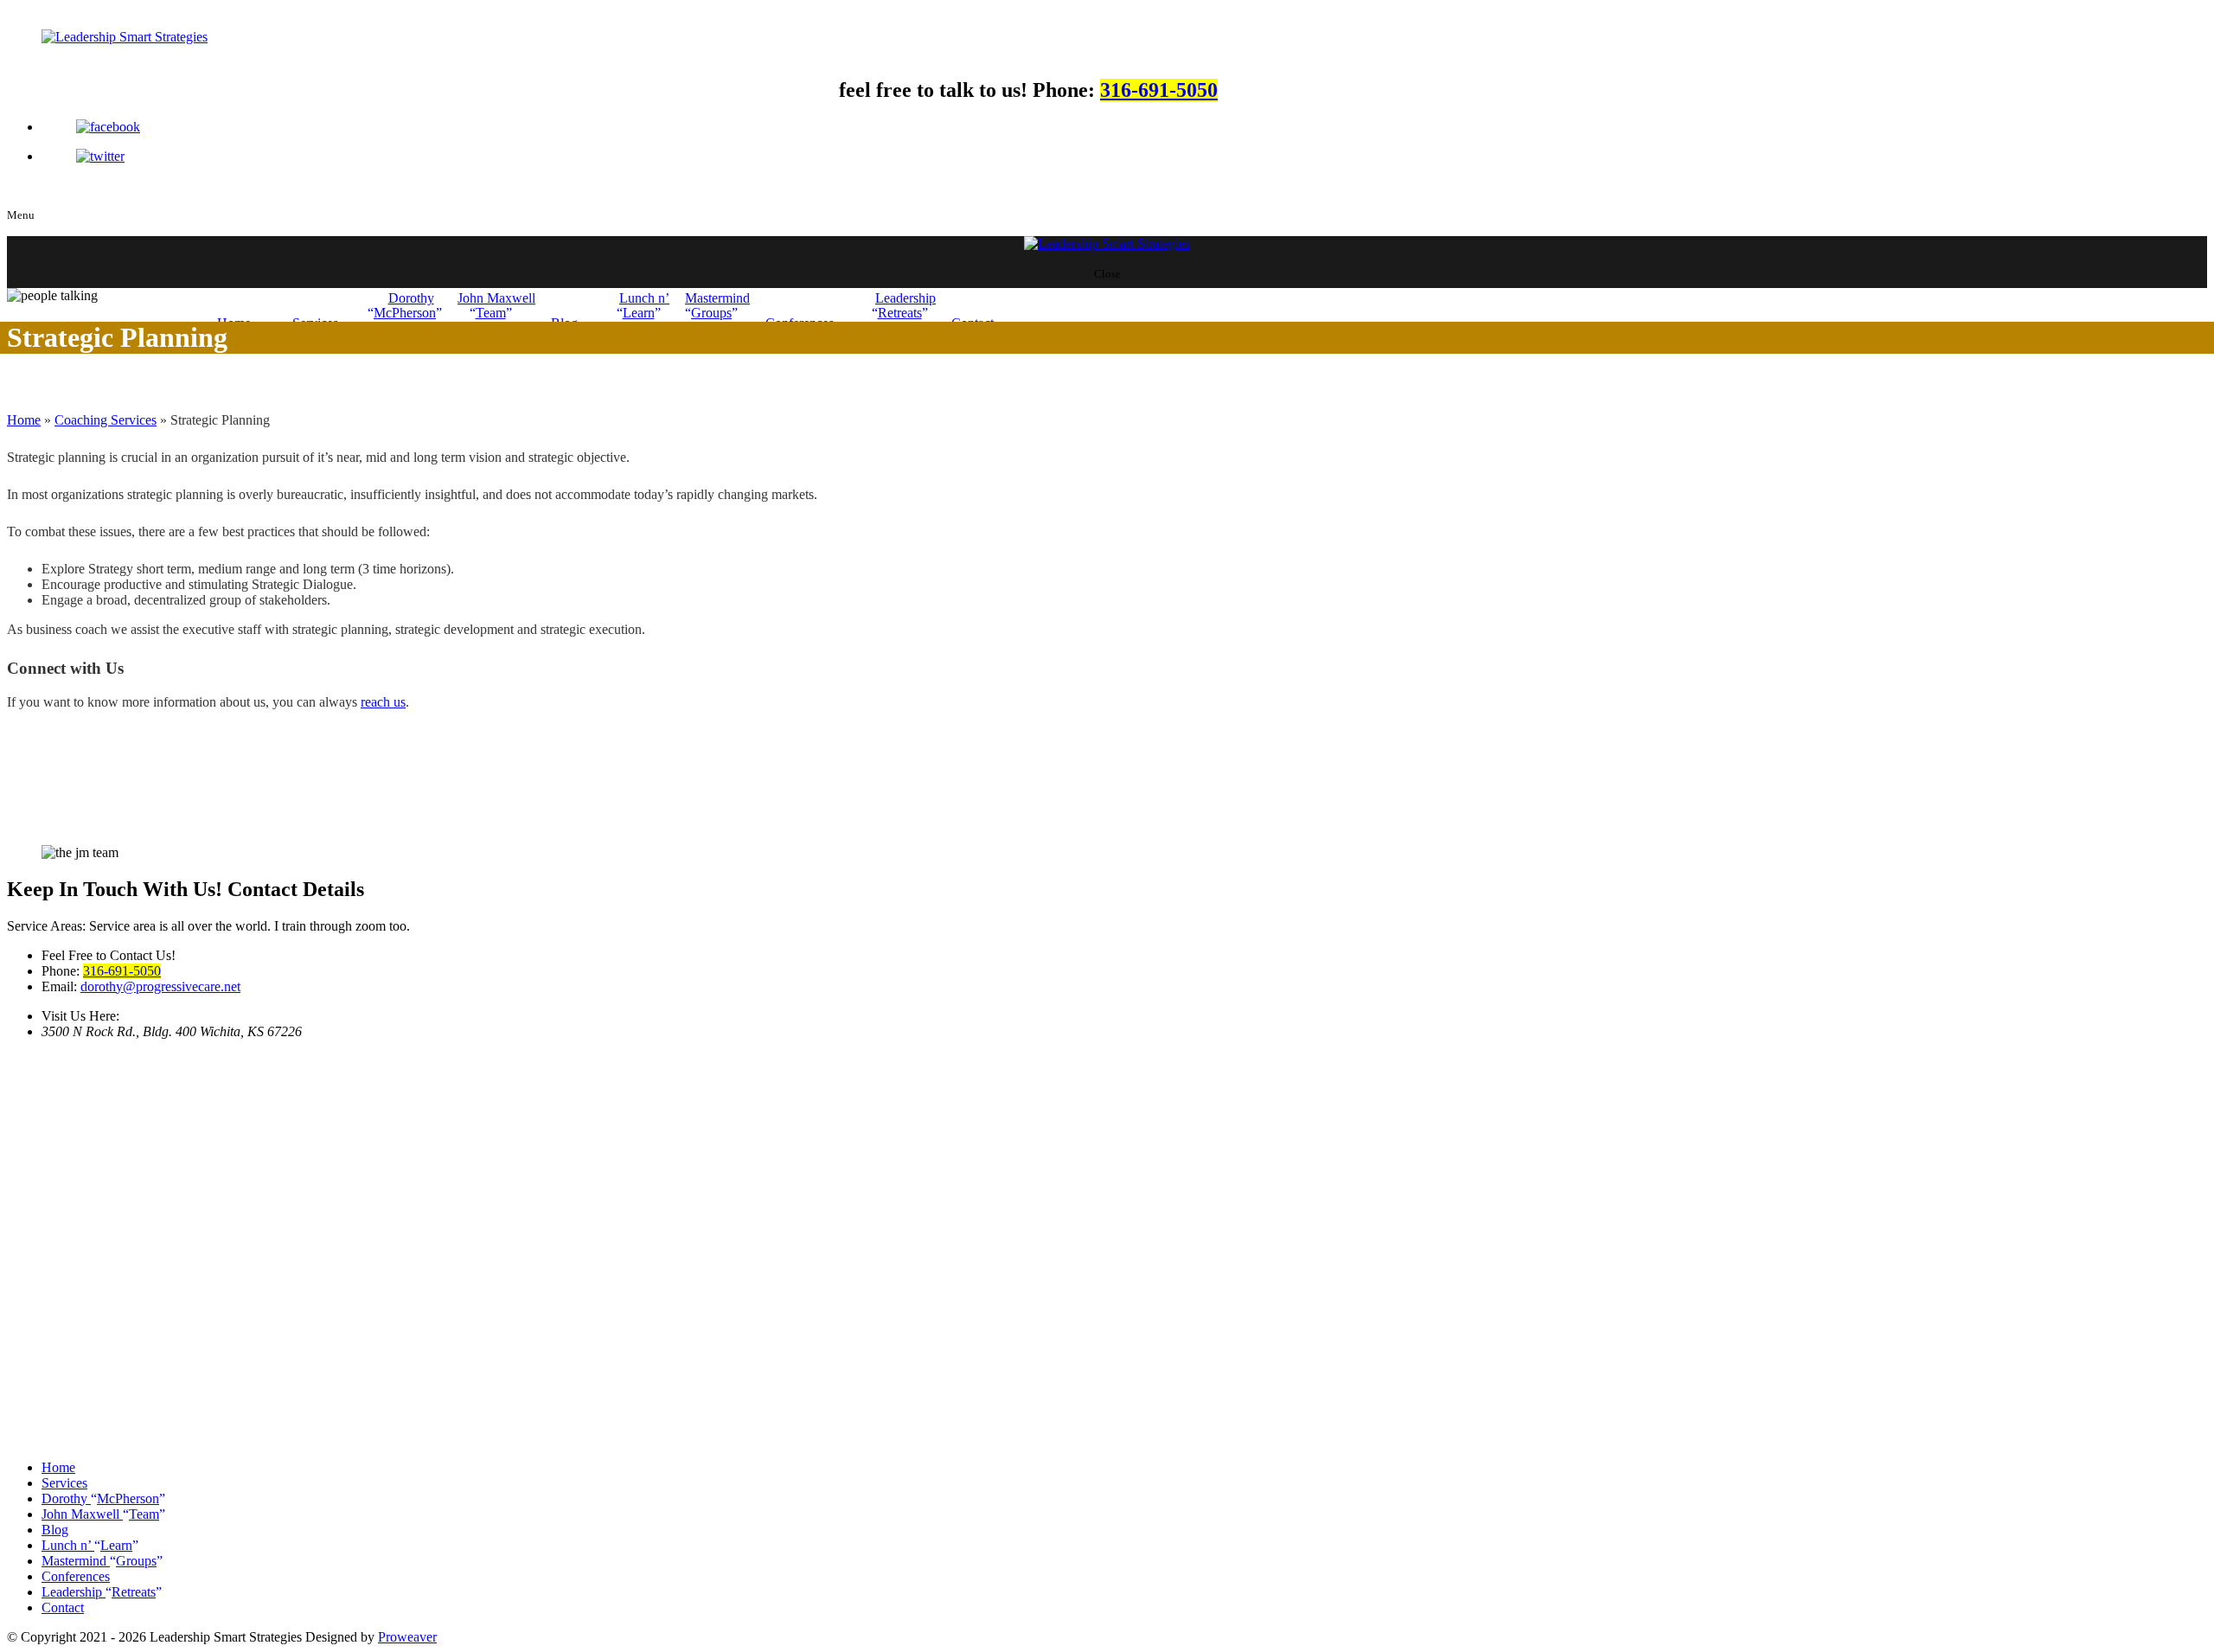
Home (24, 420)
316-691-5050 (1159, 90)
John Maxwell (496, 305)
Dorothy (405, 305)
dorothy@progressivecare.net (160, 986)
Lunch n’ (644, 305)
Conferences (76, 1576)
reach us (383, 702)
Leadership (905, 305)
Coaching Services (106, 420)
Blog (55, 1530)
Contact (63, 1607)
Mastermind (717, 305)
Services (64, 1483)
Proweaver (407, 1637)
